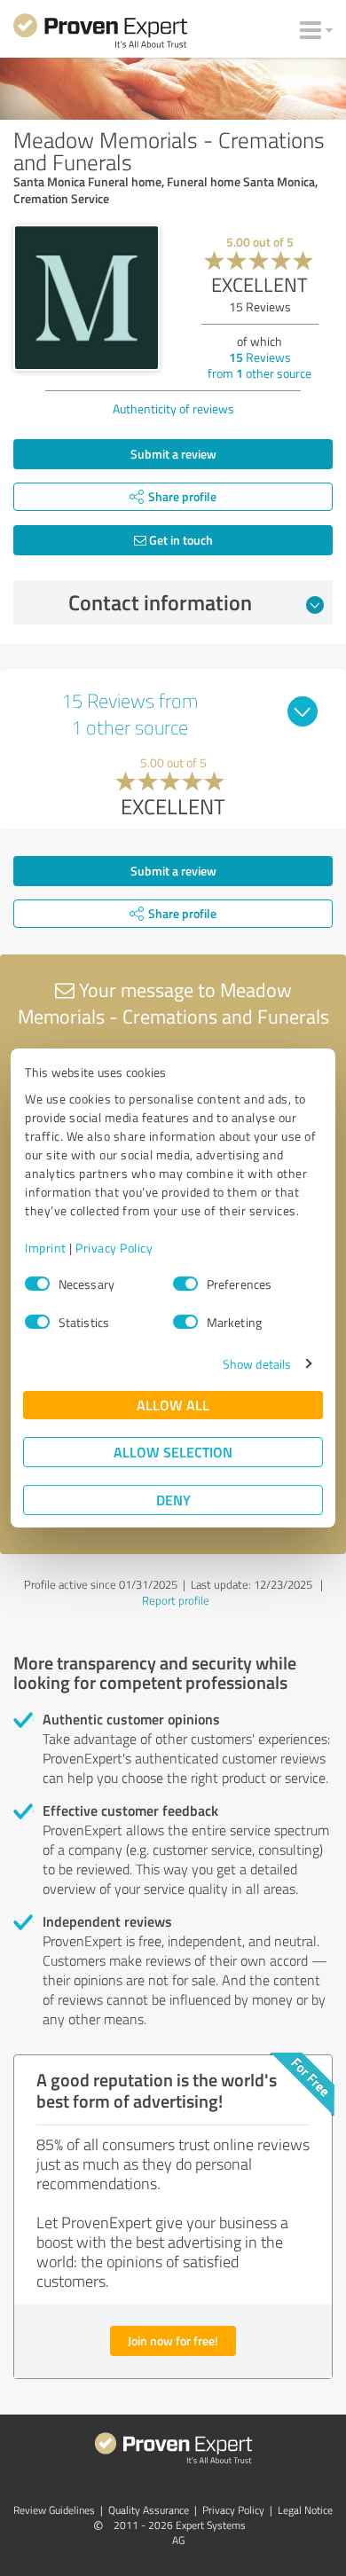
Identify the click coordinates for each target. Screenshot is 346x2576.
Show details (257, 1364)
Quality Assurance (149, 2510)
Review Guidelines (54, 2510)
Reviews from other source (259, 365)
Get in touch (180, 540)
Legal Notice (305, 2510)
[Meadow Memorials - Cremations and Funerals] (86, 298)
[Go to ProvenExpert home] (100, 34)
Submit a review (173, 454)
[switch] (185, 1284)
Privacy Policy (114, 1248)
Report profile (176, 1600)
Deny (173, 1500)
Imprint (46, 1248)
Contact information (160, 602)
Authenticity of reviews (173, 408)
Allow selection (173, 1452)
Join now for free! (173, 2340)
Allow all (173, 1405)
